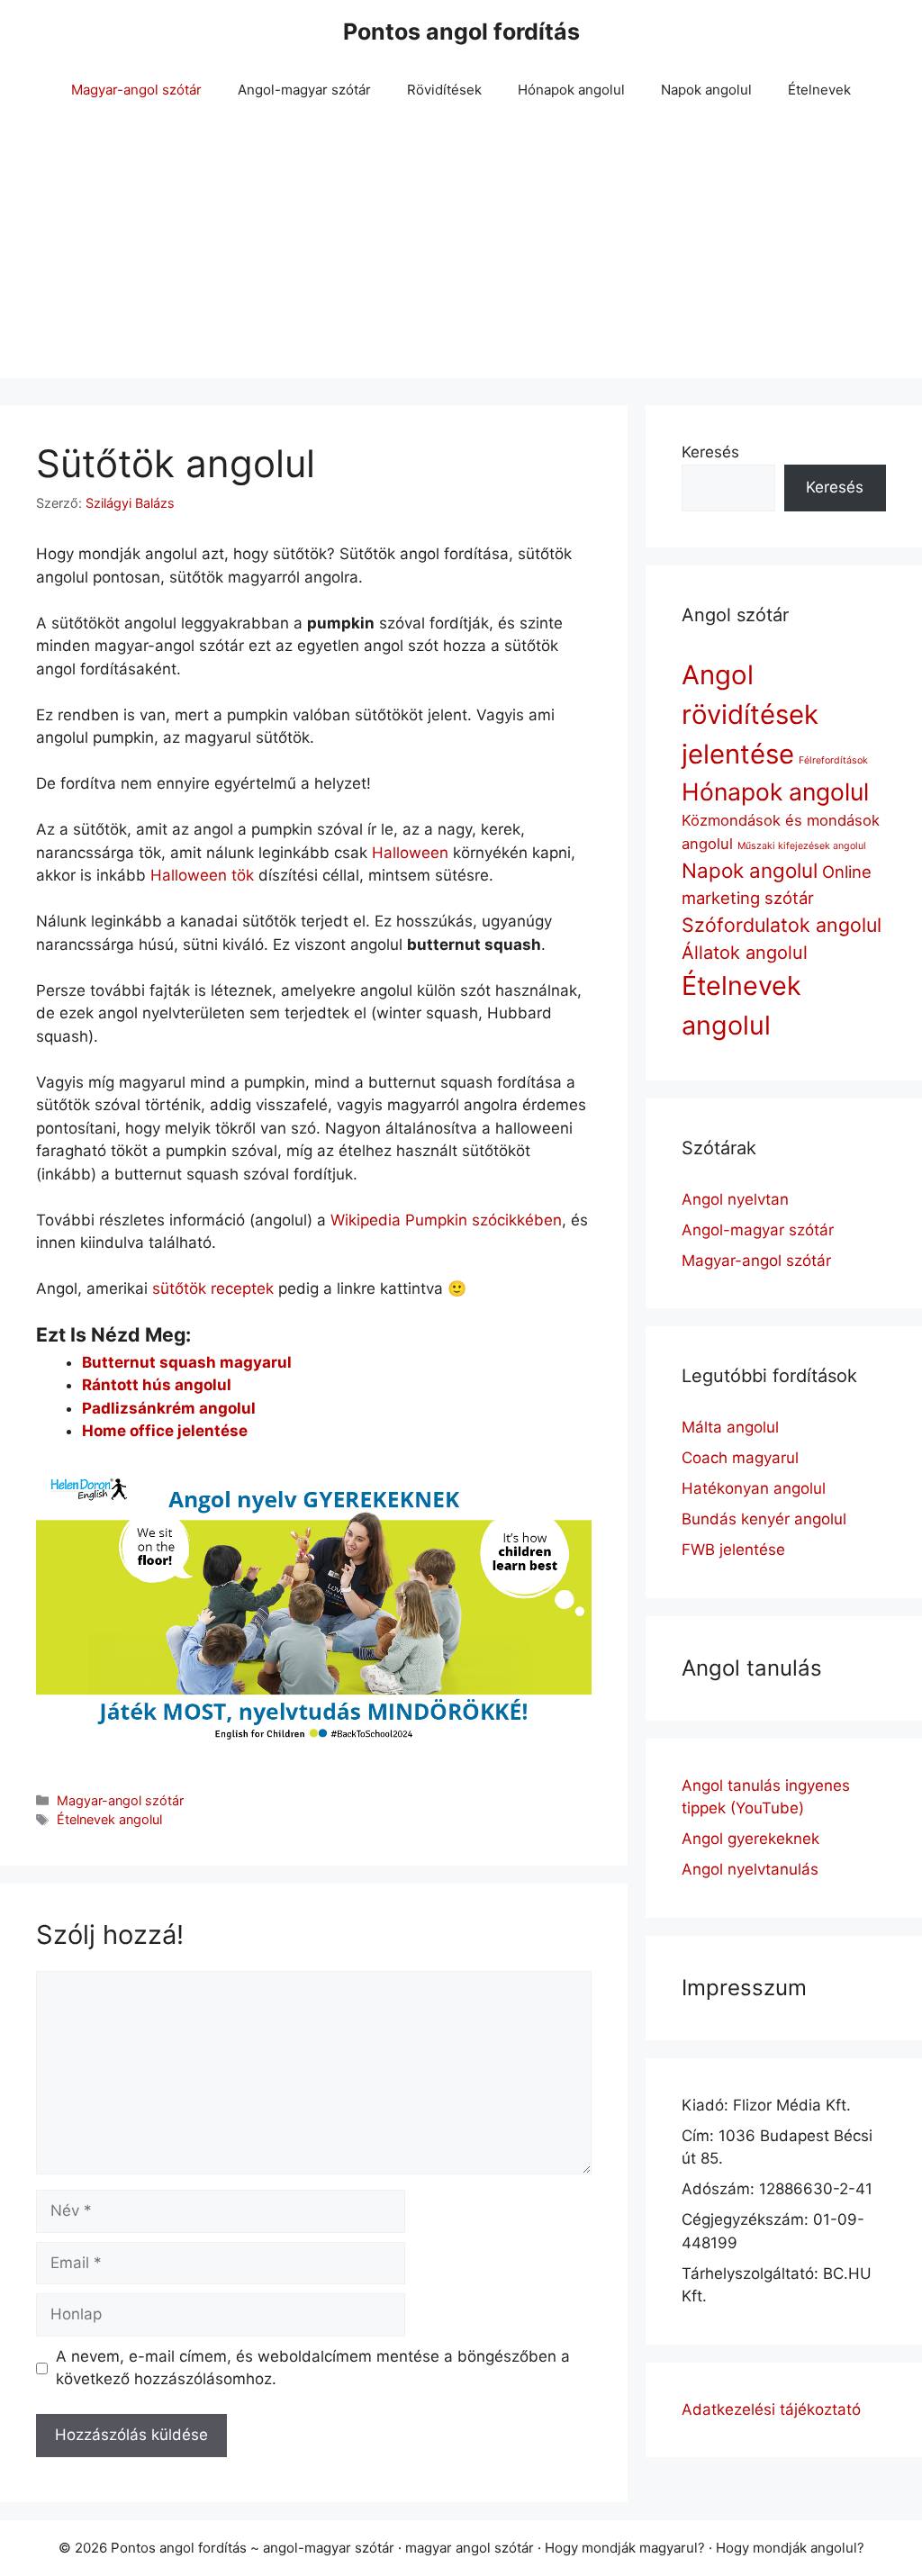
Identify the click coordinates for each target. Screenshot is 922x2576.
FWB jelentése (733, 1550)
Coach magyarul (740, 1458)
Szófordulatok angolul (782, 925)
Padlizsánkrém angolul (169, 1408)
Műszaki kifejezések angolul (802, 846)
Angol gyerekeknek (750, 1839)
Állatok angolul (745, 953)
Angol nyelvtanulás (750, 1869)
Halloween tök (202, 875)
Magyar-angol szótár (136, 90)
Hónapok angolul (571, 90)
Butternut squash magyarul (187, 1362)
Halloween (410, 853)
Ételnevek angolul (109, 1819)
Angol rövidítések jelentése (750, 714)
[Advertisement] (461, 252)
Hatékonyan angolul (754, 1488)
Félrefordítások (833, 760)
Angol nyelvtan (735, 1199)
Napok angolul (706, 90)
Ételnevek (819, 90)
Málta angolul (730, 1427)
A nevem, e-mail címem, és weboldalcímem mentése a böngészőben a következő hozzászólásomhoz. (313, 2368)
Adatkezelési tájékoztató (771, 2409)
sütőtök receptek (213, 1288)
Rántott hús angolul (157, 1385)
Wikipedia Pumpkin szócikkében (446, 1220)
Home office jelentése (165, 1431)
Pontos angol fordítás (461, 32)
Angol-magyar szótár (304, 90)
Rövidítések (444, 90)
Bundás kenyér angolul (764, 1519)
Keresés (710, 452)
